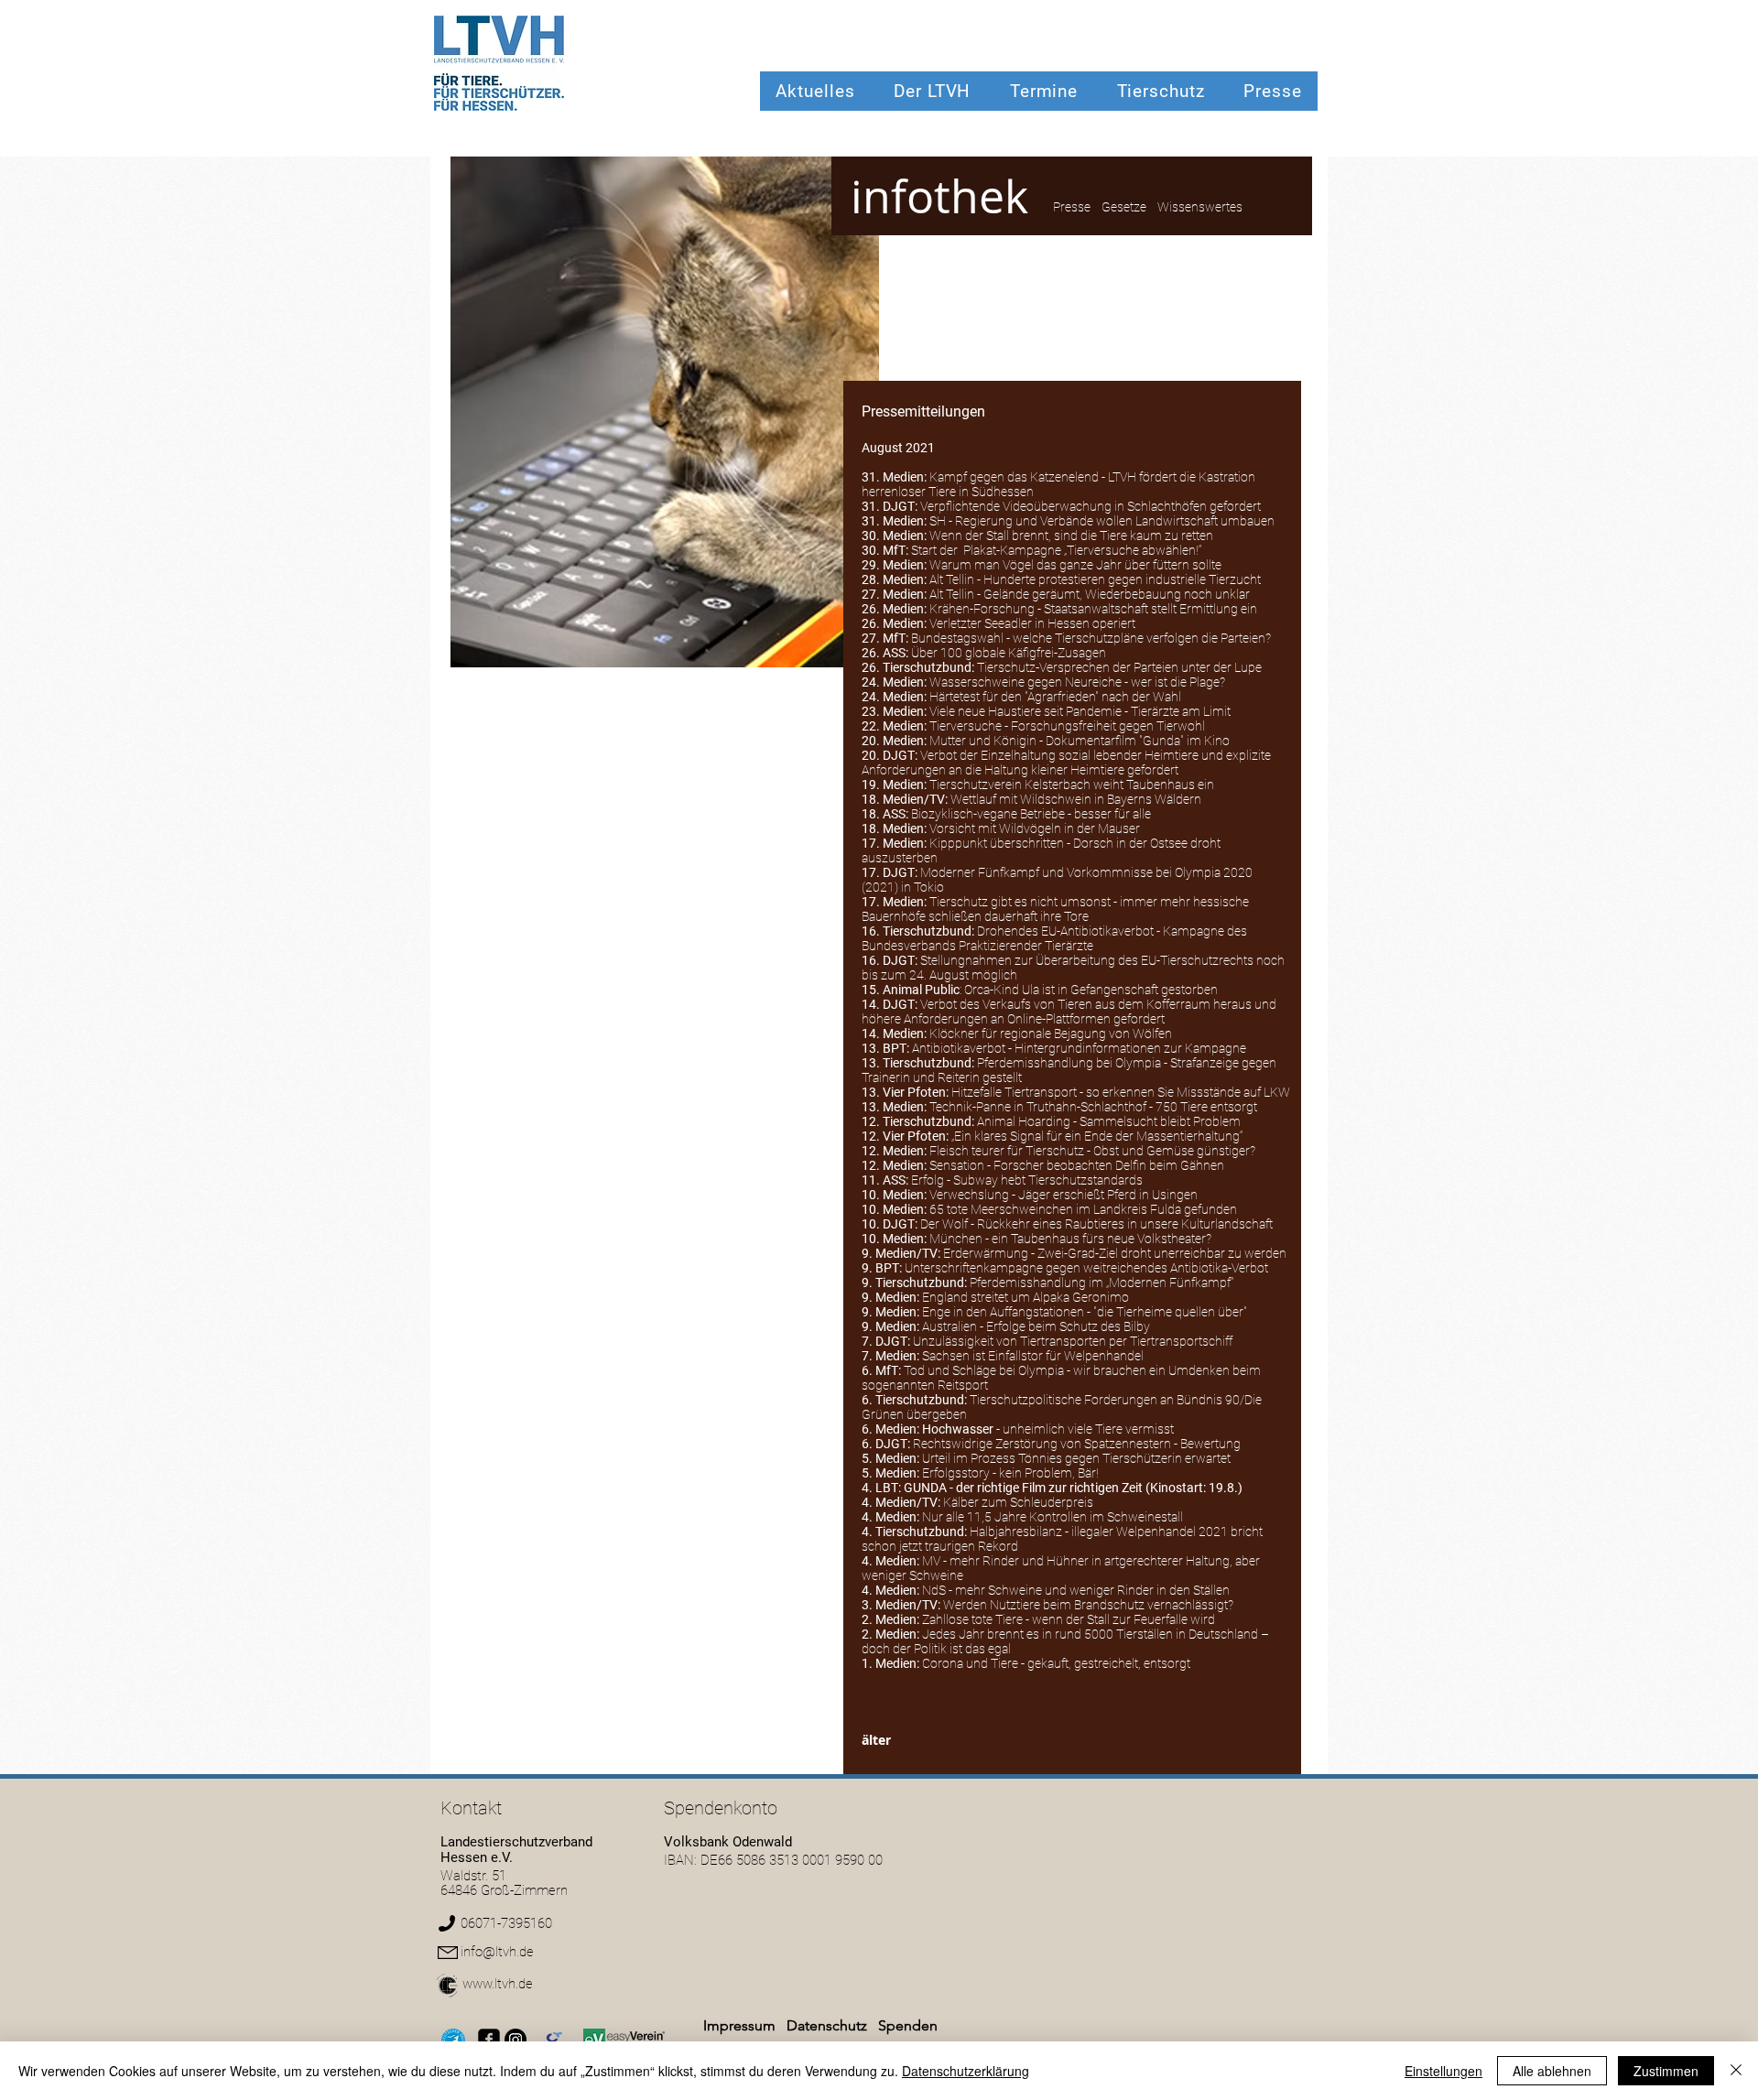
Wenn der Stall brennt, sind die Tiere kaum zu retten (1071, 536)
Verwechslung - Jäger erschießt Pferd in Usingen (1063, 1195)
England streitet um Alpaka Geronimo (1025, 1297)
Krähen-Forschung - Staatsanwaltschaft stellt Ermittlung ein (1093, 609)
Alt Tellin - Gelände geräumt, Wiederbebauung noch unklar (1090, 594)
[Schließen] (1736, 2071)
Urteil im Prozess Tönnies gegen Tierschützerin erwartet (1076, 1458)
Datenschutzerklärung (966, 2071)
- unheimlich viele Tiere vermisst (1048, 1429)
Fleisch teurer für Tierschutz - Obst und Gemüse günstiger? (1092, 1151)
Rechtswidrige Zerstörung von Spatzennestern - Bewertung (1077, 1444)
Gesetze (1124, 207)
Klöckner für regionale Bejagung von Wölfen (1051, 1034)
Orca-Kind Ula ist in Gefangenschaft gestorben (1091, 990)
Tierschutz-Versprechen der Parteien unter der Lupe (1119, 667)
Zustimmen (1666, 2071)
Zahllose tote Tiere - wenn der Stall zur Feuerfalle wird (1069, 1619)
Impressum (739, 2025)
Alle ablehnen (1552, 2071)
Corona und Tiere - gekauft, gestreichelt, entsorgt (1056, 1663)
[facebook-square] (489, 2040)
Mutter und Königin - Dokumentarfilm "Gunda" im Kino (1080, 741)
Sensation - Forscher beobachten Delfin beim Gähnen (1077, 1165)
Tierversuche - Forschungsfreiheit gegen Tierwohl (1067, 726)
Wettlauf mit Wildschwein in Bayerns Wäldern (1076, 799)
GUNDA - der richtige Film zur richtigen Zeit (1023, 1488)
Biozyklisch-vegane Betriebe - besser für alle (1031, 814)
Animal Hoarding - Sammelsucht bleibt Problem (1109, 1121)
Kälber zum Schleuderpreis (1018, 1502)
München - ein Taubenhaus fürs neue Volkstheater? (1070, 1239)
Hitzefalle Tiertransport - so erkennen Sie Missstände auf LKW (1121, 1092)
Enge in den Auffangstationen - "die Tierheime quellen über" (1085, 1312)
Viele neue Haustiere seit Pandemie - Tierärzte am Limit (1080, 711)
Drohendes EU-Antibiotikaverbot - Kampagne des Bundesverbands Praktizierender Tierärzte (1054, 938)
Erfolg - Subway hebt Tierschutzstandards (1027, 1180)
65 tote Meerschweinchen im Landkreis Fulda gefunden (1083, 1209)
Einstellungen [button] (1443, 2071)
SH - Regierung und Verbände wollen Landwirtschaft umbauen (1102, 521)
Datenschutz (829, 2025)
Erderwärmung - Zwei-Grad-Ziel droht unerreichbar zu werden (1115, 1253)
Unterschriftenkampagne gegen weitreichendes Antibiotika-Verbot (1086, 1268)
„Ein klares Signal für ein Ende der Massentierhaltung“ (1098, 1136)
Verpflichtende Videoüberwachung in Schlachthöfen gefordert (1091, 506)
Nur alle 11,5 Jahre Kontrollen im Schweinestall (1053, 1517)
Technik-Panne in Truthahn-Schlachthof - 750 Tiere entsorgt (1093, 1107)
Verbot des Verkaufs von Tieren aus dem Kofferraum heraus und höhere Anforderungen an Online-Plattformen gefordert (1069, 1012)
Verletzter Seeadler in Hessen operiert (1032, 623)
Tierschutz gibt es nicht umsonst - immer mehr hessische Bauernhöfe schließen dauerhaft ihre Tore (1055, 909)
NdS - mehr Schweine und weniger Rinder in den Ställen (1076, 1590)
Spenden (908, 2025)
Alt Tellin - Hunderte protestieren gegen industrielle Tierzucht (1095, 579)
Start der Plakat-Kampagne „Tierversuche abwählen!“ (1056, 550)
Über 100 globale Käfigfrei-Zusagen (1009, 653)
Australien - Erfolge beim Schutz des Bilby (1036, 1326)
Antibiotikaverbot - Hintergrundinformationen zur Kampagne (1079, 1048)
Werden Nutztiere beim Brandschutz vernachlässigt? (1088, 1605)
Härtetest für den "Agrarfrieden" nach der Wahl (1055, 697)
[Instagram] (515, 2040)
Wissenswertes (1200, 207)
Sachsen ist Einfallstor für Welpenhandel (1033, 1356)
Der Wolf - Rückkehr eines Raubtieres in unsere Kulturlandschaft (1096, 1224)
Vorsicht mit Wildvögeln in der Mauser (1035, 828)
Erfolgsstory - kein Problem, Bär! (1010, 1473)
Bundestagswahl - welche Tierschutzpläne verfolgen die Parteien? (1091, 638)
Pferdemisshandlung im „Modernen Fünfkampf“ (1101, 1283)
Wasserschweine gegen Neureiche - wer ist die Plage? (1077, 682)
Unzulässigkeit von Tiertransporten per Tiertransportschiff (1073, 1341)
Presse (1072, 207)
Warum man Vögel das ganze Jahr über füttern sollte (1075, 565)
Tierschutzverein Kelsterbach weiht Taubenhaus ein (1072, 785)
